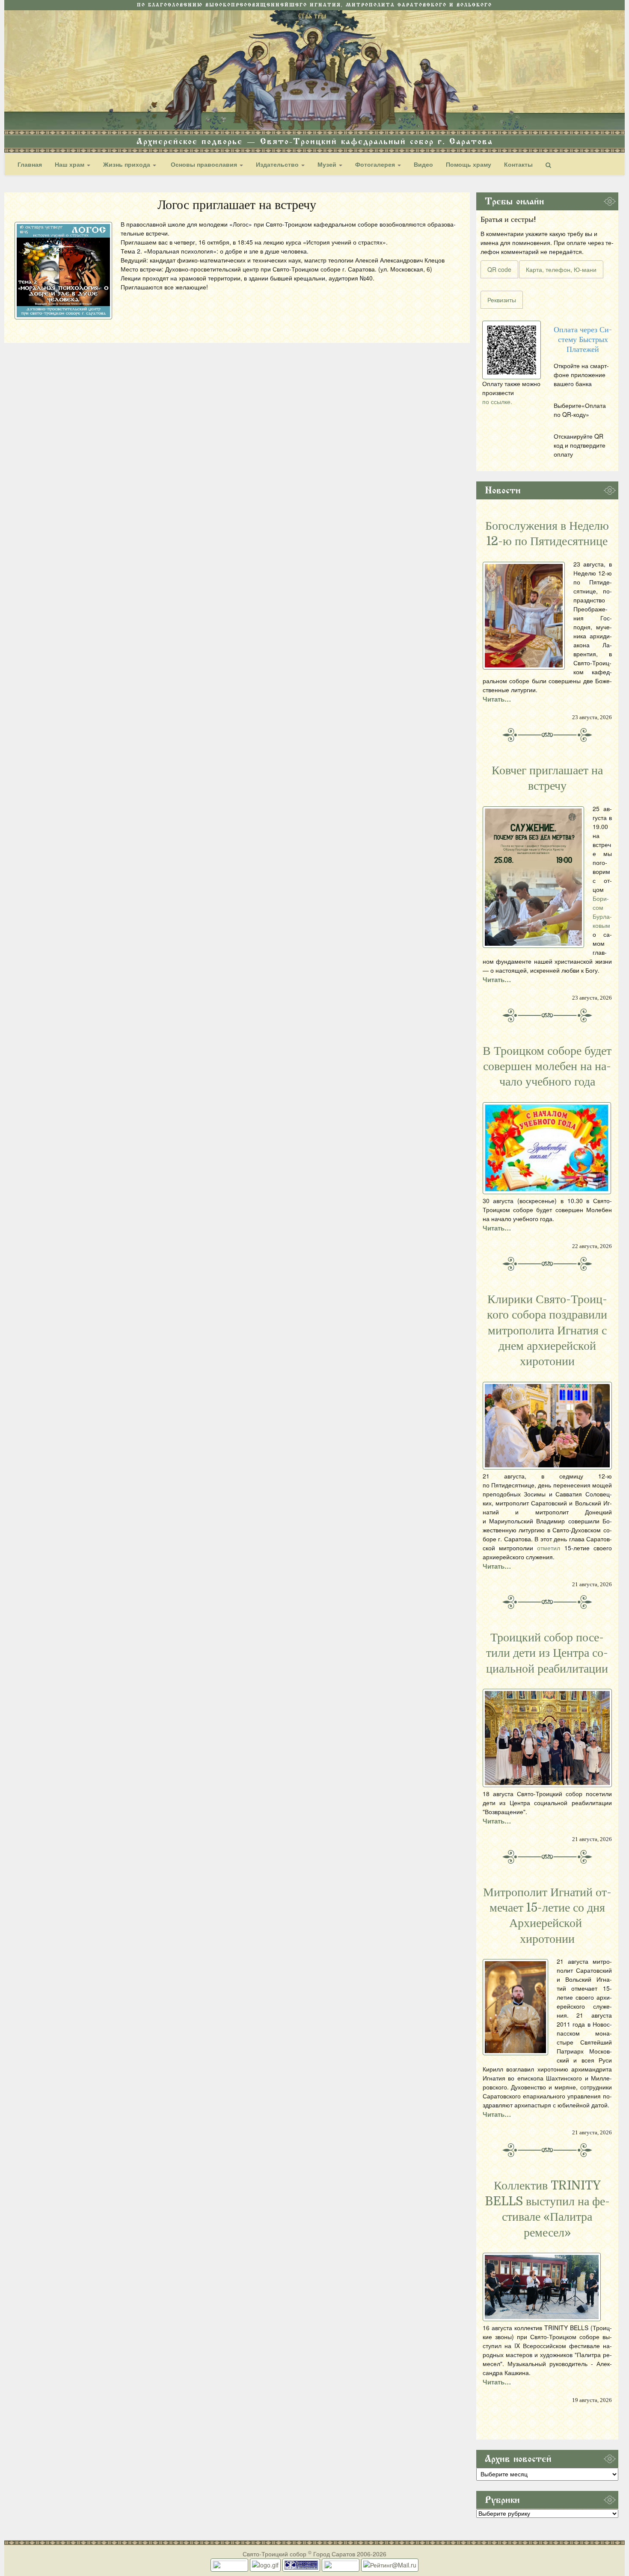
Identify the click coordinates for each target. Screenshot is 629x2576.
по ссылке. (497, 401)
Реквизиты (502, 300)
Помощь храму (469, 164)
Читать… (497, 699)
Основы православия (204, 164)
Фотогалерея (376, 164)
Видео (423, 164)
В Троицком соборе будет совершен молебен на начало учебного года (547, 1067)
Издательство (278, 164)
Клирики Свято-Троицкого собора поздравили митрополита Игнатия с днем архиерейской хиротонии (547, 1331)
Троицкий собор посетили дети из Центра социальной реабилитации (547, 1653)
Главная (30, 164)
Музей (328, 164)
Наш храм (70, 164)
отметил (549, 1548)
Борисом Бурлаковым (602, 912)
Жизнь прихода (128, 164)
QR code (499, 269)
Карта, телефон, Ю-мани (561, 269)
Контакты (518, 164)
